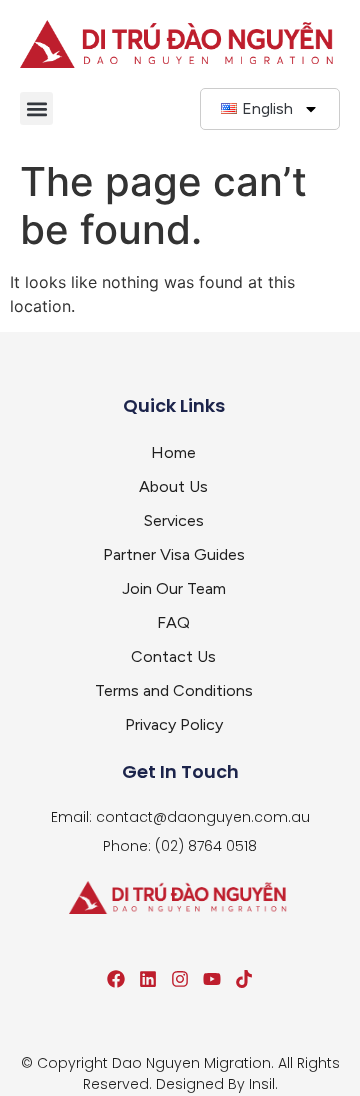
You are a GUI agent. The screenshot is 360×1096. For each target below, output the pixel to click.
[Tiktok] (244, 979)
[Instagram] (180, 979)
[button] (36, 108)
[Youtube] (212, 979)
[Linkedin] (148, 979)
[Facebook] (116, 979)
